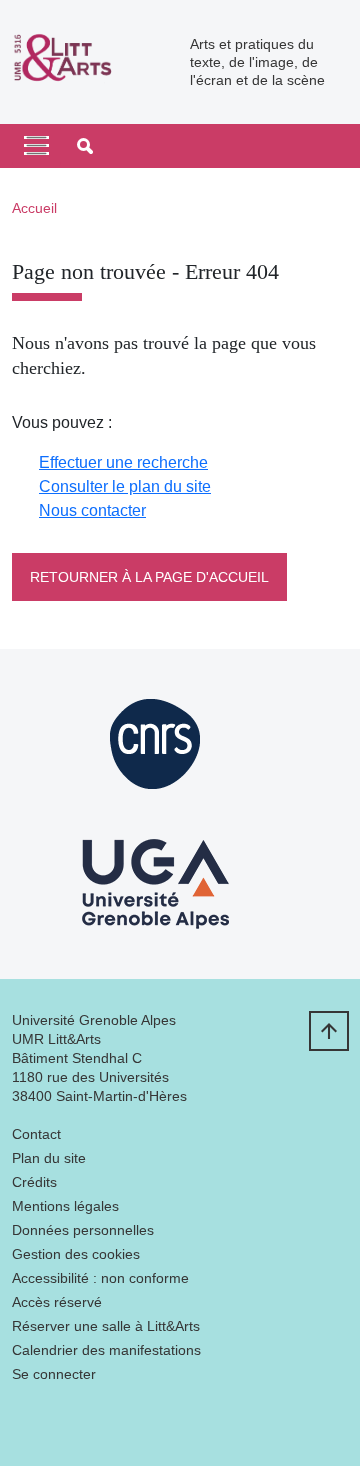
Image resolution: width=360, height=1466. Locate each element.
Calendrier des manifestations (106, 1350)
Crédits (34, 1182)
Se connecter (54, 1374)
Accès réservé (57, 1302)
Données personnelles (83, 1230)
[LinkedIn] (27, 1421)
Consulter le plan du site (125, 486)
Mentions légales (65, 1206)
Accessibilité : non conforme (100, 1278)
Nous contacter (92, 510)
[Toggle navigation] (36, 146)
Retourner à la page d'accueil (149, 577)
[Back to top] (329, 1031)
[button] (85, 146)
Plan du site (49, 1158)
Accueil (34, 208)
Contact (36, 1134)
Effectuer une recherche (123, 462)
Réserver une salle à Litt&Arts (106, 1326)
